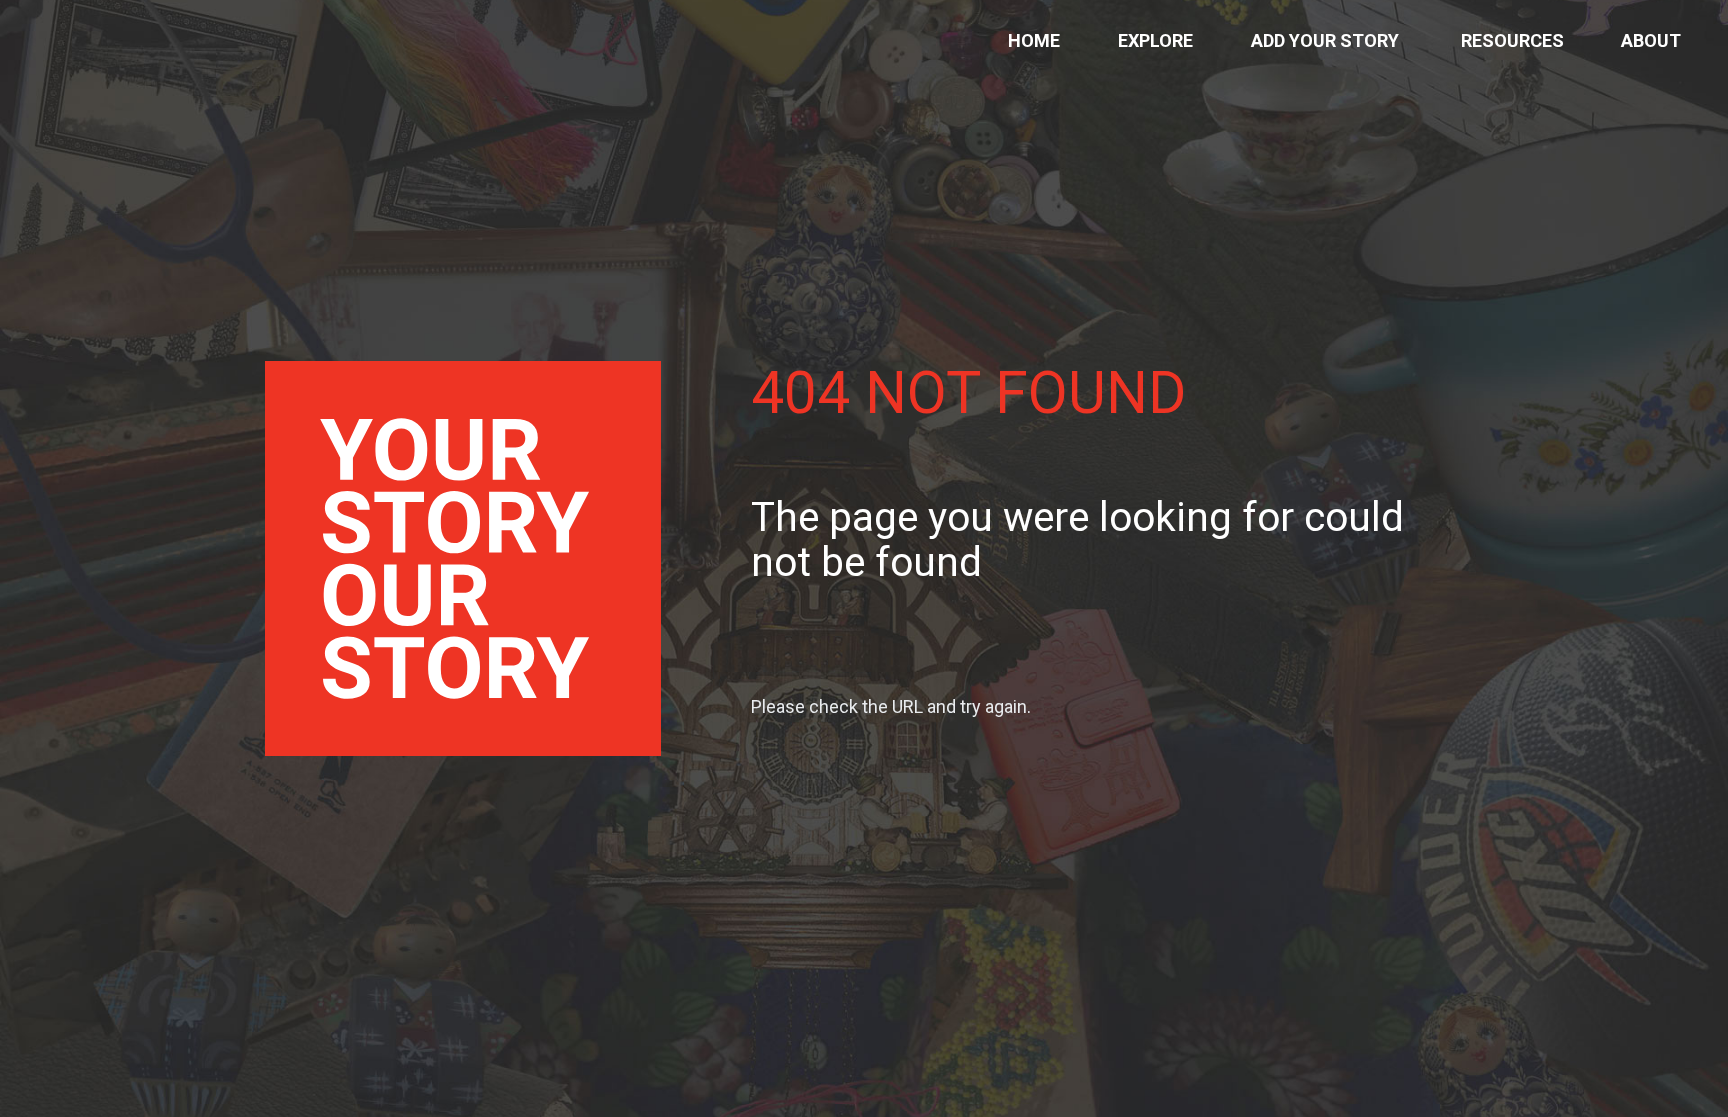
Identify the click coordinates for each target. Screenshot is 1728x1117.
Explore (1155, 40)
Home (1034, 40)
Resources (1512, 40)
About (1651, 40)
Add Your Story (1325, 40)
